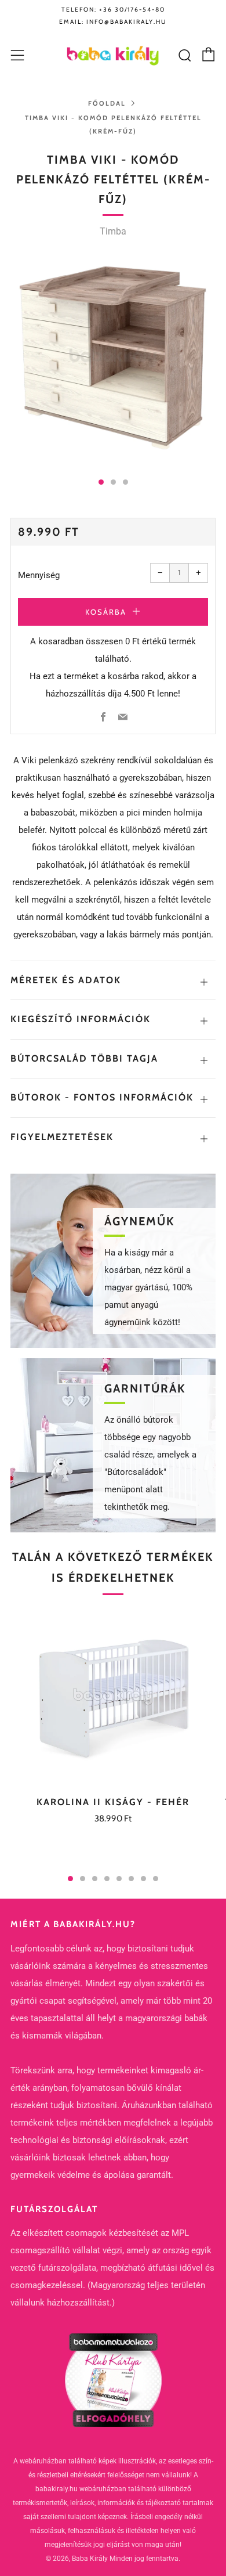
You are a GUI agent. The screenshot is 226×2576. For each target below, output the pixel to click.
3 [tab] (95, 1879)
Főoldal (107, 103)
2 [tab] (83, 1879)
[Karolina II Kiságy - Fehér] (113, 1696)
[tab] (101, 482)
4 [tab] (107, 1879)
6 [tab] (131, 1879)
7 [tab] (143, 1879)
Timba (113, 231)
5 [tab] (119, 1879)
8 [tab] (156, 1879)
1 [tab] (70, 1879)
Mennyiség (39, 575)
